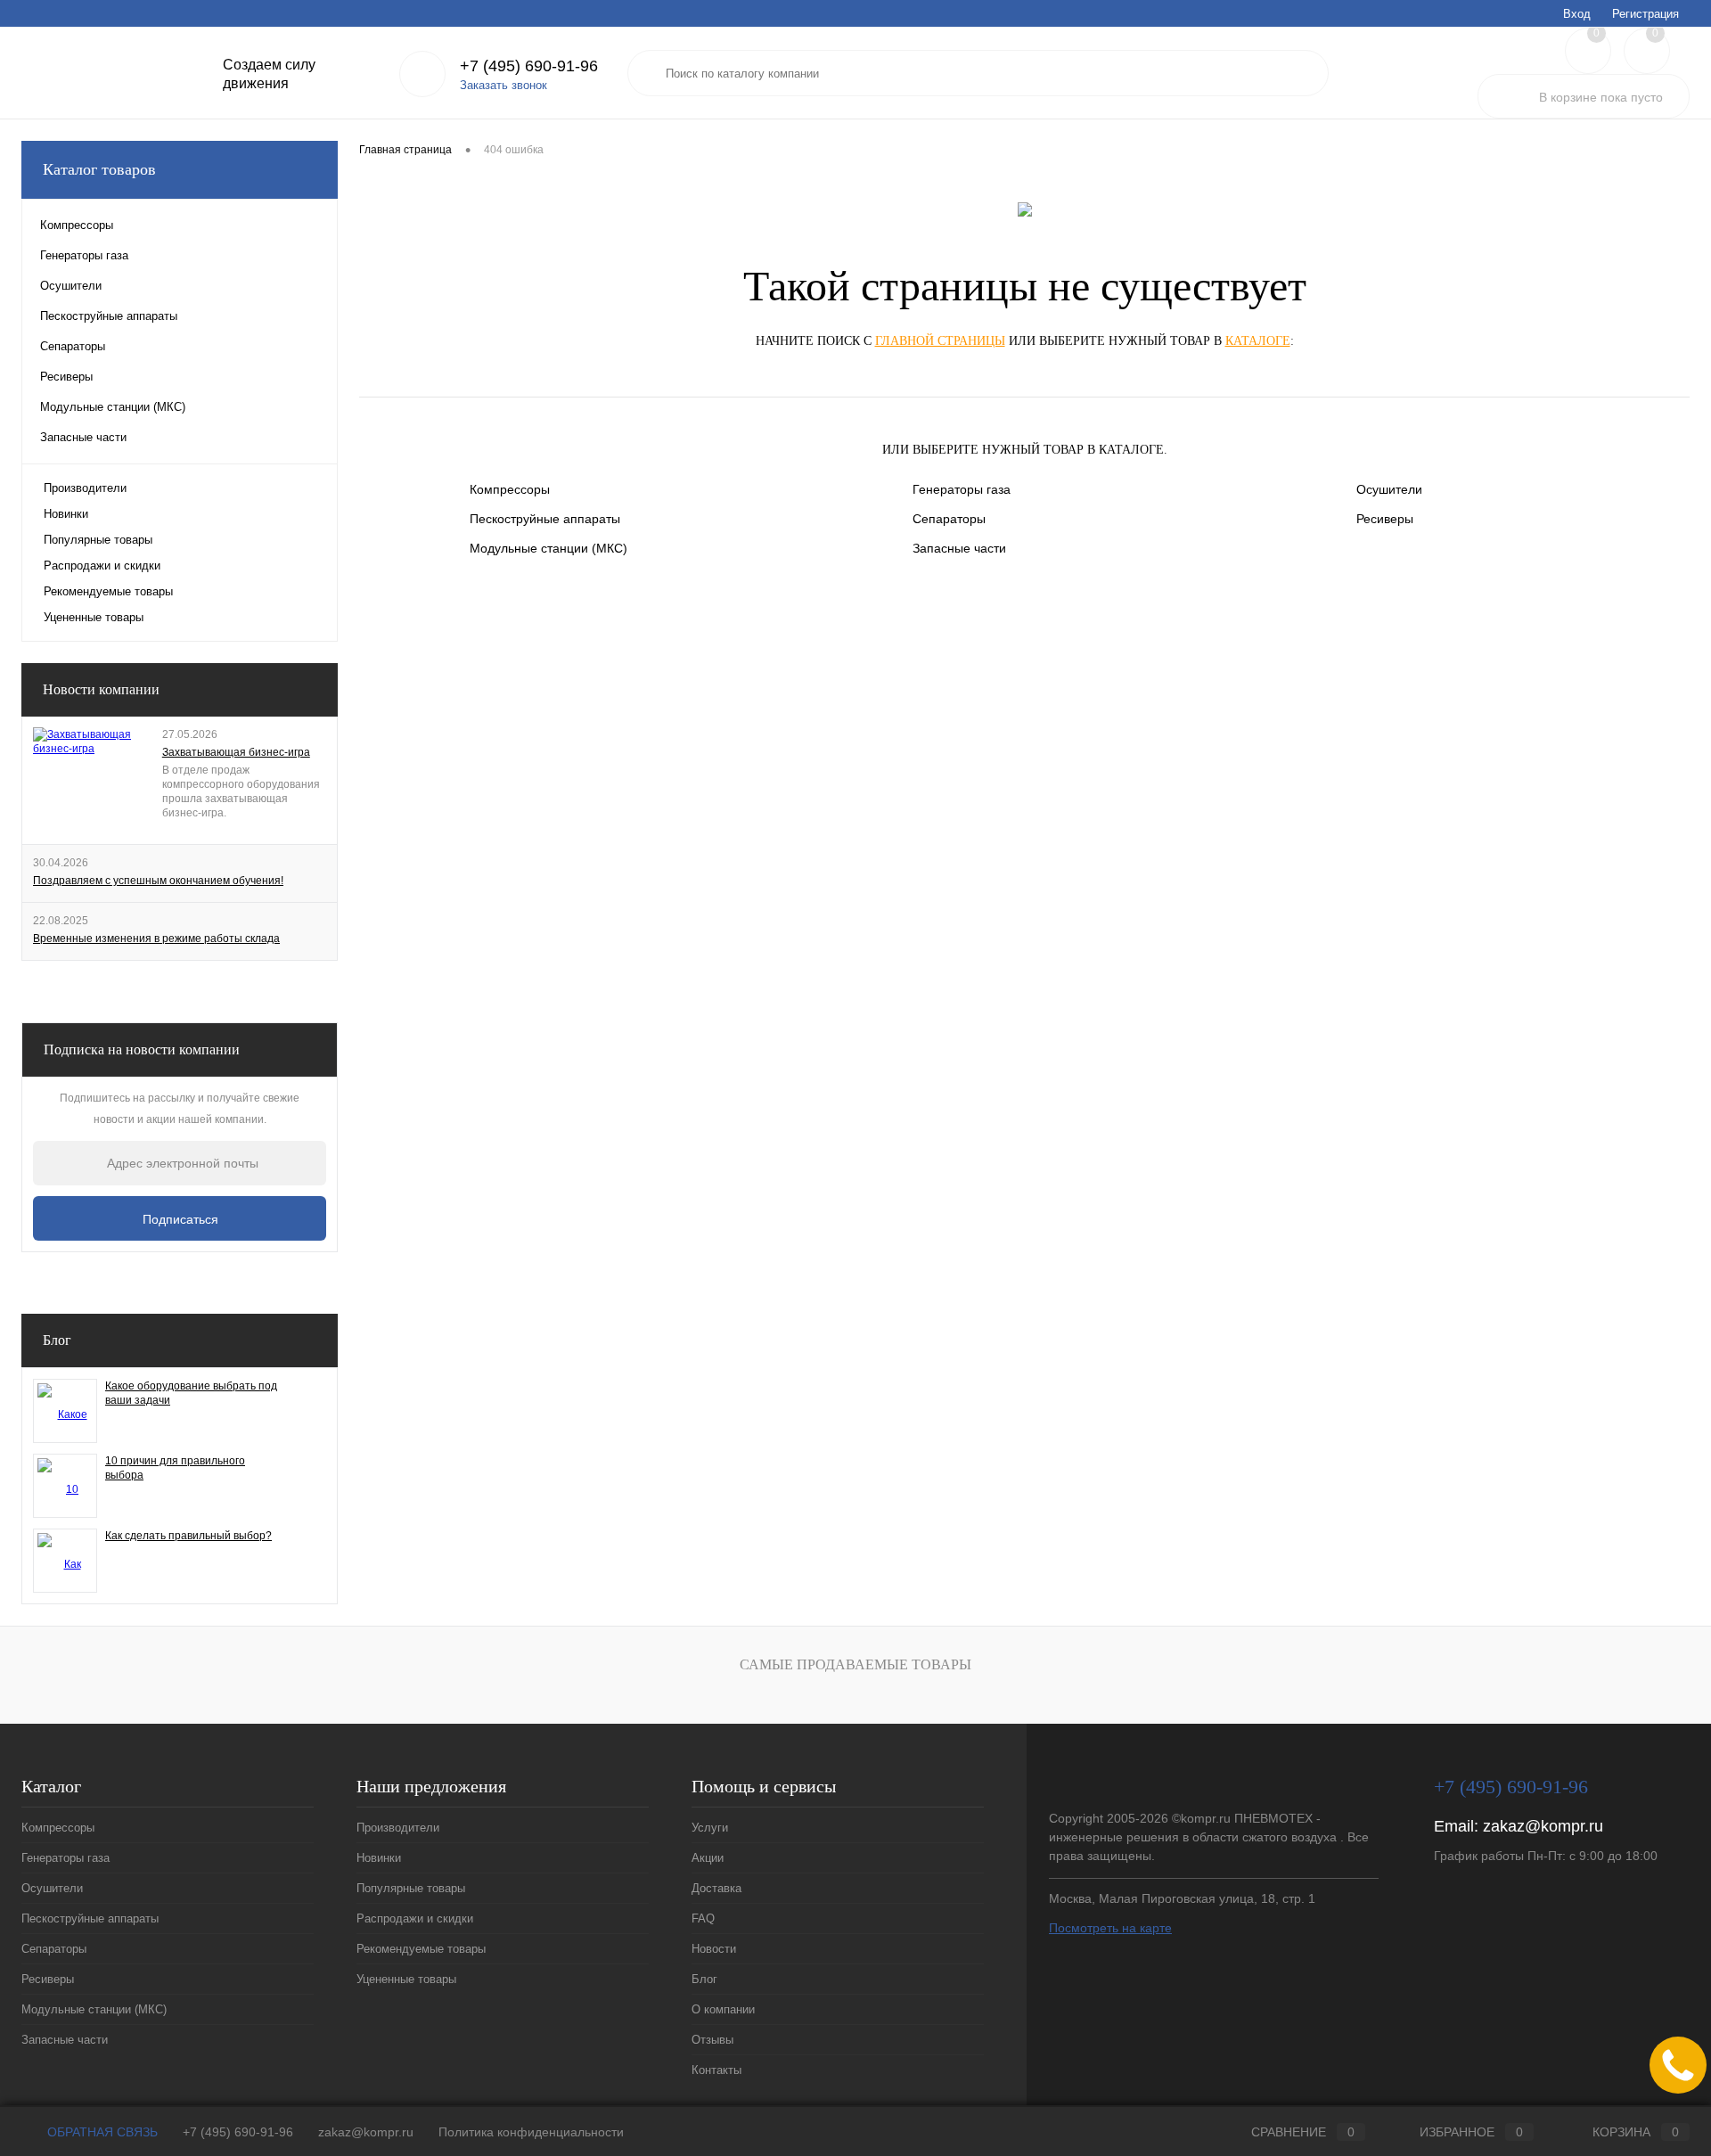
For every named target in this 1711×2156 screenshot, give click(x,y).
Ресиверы (1385, 519)
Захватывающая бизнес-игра (236, 752)
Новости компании (101, 689)
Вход (1577, 14)
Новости (258, 13)
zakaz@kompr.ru (1543, 1826)
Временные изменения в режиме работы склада (156, 939)
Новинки (66, 514)
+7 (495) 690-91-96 (238, 2132)
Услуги (38, 13)
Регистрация (1646, 14)
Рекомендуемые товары (108, 591)
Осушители (1389, 489)
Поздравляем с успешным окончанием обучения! (158, 881)
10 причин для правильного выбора (175, 1468)
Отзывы (447, 13)
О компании (376, 13)
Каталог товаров (99, 169)
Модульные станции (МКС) (549, 548)
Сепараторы (949, 519)
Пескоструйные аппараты (545, 519)
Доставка (151, 13)
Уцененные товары (94, 617)
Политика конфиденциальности (531, 2132)
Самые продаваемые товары (855, 1664)
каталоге (1258, 341)
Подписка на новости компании (142, 1049)
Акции (91, 13)
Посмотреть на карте (1110, 1928)
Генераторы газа (962, 489)
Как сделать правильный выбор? (188, 1536)
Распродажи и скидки (102, 566)
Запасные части (959, 548)
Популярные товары (98, 540)
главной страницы (940, 341)
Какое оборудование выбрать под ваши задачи (191, 1393)
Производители (85, 488)
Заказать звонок (503, 85)
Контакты (512, 13)
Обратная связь (101, 2132)
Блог (313, 13)
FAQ (205, 13)
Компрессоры (510, 489)
